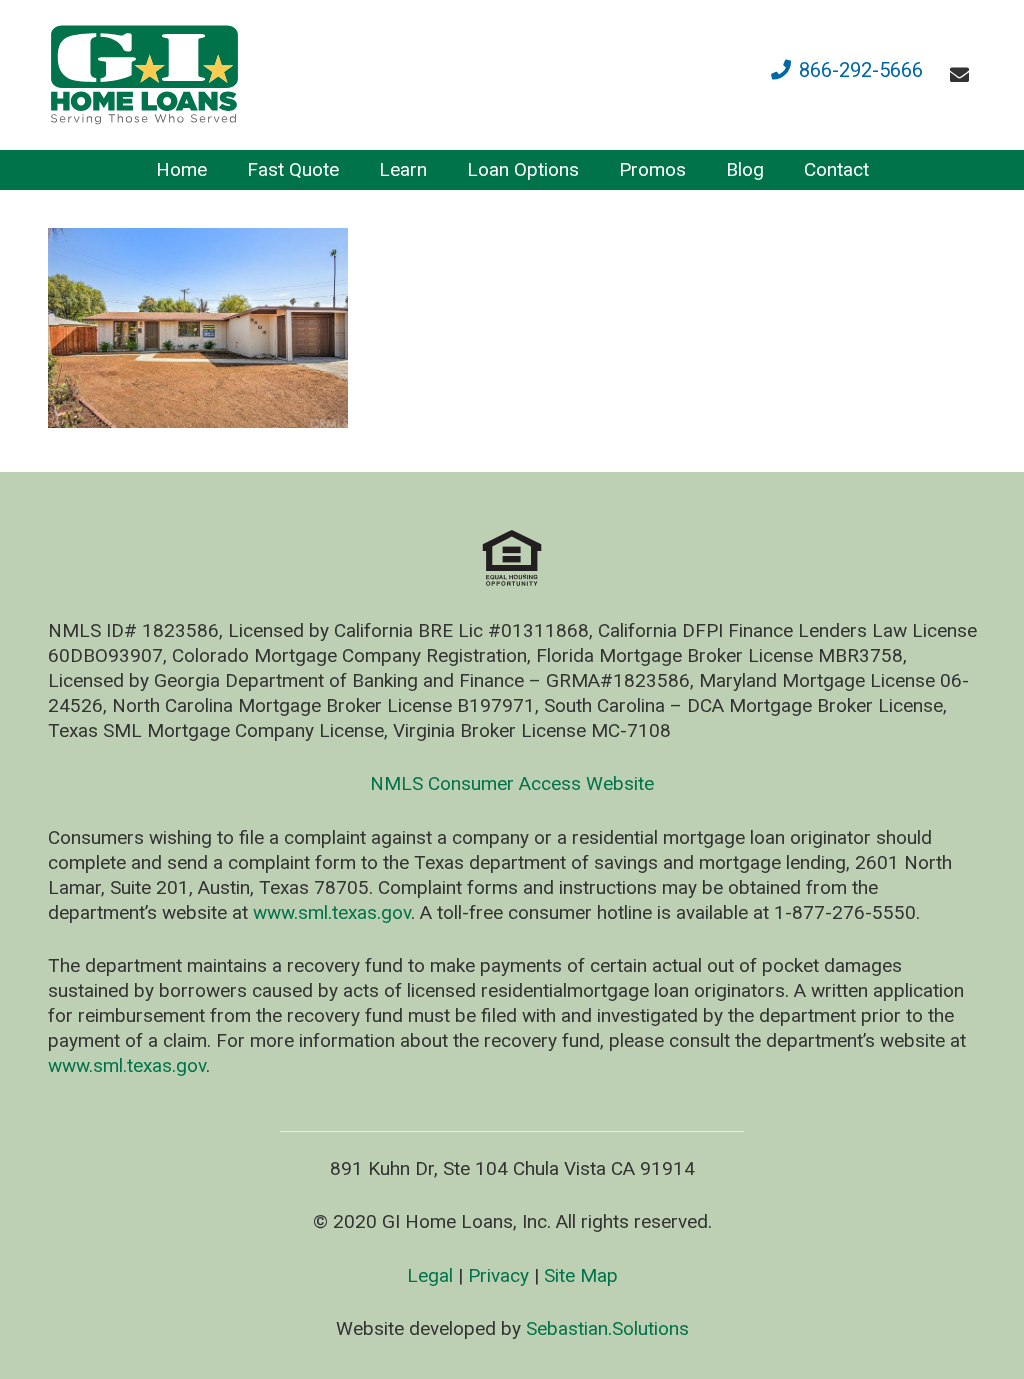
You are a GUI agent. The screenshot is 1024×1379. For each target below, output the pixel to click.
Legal (430, 1275)
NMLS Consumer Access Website (512, 783)
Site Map (581, 1275)
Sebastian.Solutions (607, 1328)
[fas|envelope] (963, 74)
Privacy (498, 1275)
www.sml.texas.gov (332, 912)
